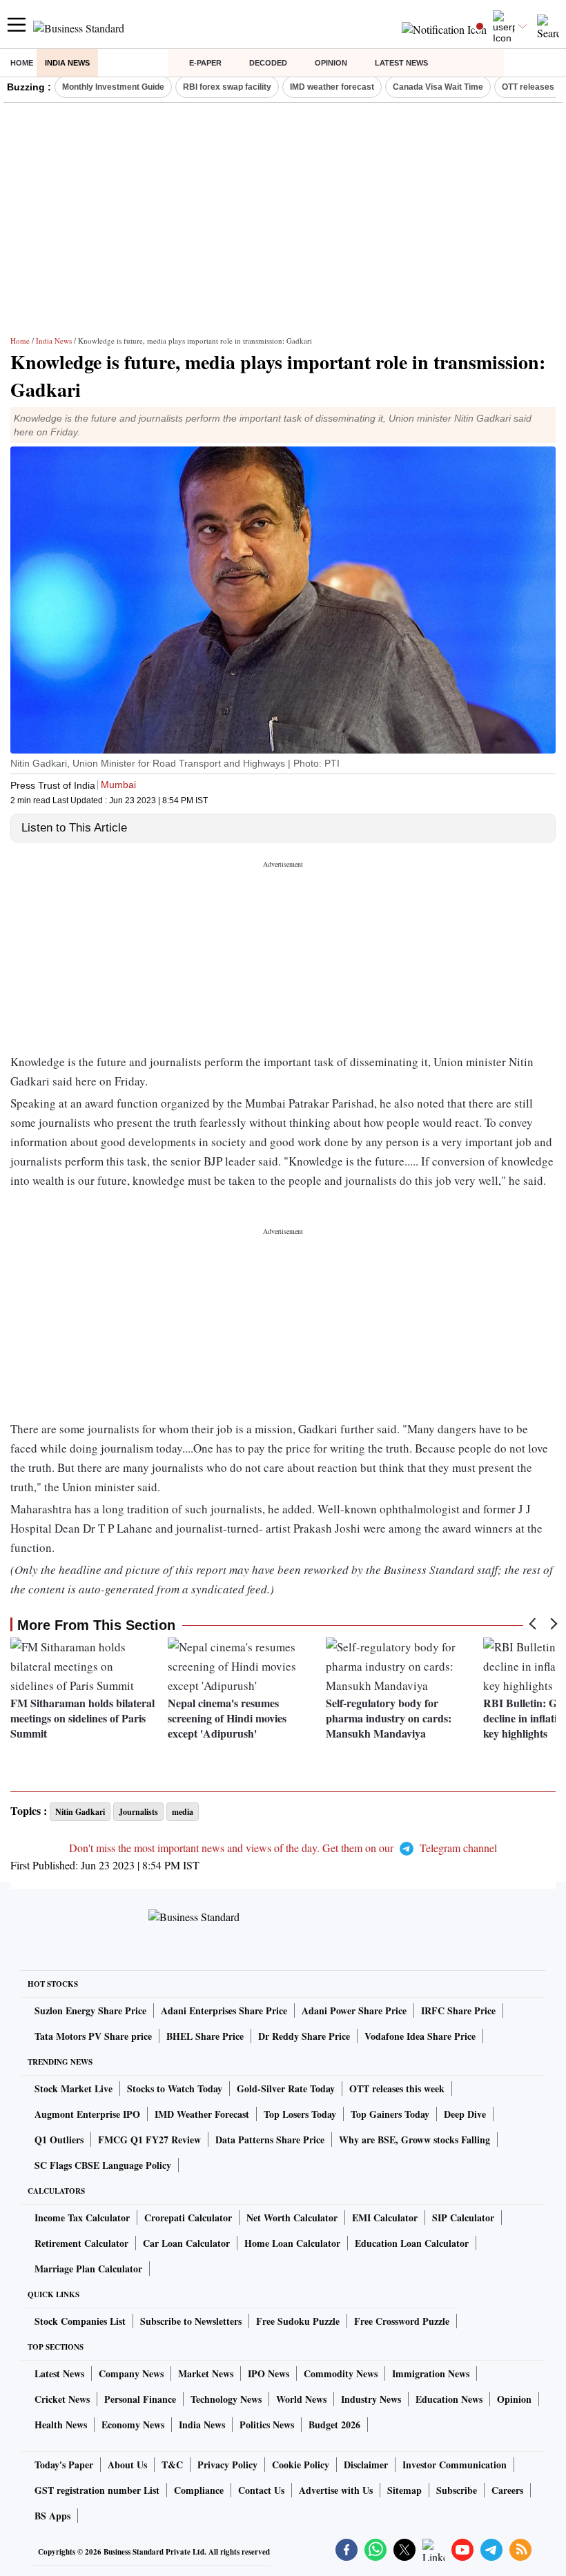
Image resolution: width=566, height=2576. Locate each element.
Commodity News (341, 2373)
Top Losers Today (300, 2114)
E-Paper (205, 63)
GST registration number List (97, 2490)
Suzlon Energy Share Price (90, 2010)
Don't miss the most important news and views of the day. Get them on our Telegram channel (283, 1848)
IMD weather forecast (332, 87)
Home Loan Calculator (292, 2243)
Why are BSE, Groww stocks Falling (414, 2140)
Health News (61, 2425)
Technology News (226, 2399)
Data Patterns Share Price (270, 2140)
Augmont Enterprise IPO (87, 2114)
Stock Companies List (80, 2321)
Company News (131, 2373)
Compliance (199, 2490)
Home (22, 63)
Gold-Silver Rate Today (286, 2088)
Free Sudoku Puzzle (298, 2321)
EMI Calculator (385, 2218)
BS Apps (52, 2516)
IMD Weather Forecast (202, 2114)
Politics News (267, 2425)
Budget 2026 (334, 2425)
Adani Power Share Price (354, 2010)
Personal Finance (140, 2399)
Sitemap (404, 2490)
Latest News (401, 63)
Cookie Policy (301, 2465)
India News (67, 63)
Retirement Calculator (81, 2243)
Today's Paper (64, 2465)
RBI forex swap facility (227, 87)
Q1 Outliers (59, 2140)
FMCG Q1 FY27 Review (149, 2140)
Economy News (133, 2425)
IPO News (269, 2373)
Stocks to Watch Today (175, 2088)
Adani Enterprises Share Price (224, 2010)
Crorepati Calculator (188, 2218)
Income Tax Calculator (82, 2218)
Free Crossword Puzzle (402, 2321)
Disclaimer (366, 2465)
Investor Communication (455, 2465)
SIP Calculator (463, 2218)
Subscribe (457, 2490)
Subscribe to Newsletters (191, 2321)
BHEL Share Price (205, 2036)
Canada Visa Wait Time (438, 87)
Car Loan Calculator (186, 2243)
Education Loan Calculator (412, 2243)
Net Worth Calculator (292, 2218)
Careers (507, 2490)
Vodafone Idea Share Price (420, 2036)
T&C (172, 2465)
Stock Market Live (74, 2088)
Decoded (268, 63)
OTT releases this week (397, 2088)
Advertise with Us (336, 2490)
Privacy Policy (227, 2465)
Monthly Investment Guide (113, 87)
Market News (206, 2373)
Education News (449, 2399)
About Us (127, 2465)
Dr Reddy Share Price (304, 2036)
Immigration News (431, 2373)
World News (301, 2399)
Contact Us (261, 2490)
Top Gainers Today (390, 2114)
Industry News (371, 2399)
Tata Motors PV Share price (93, 2036)
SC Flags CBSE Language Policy (103, 2165)
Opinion (331, 63)
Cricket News (62, 2399)
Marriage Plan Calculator (88, 2269)
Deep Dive (465, 2114)
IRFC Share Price (458, 2010)
